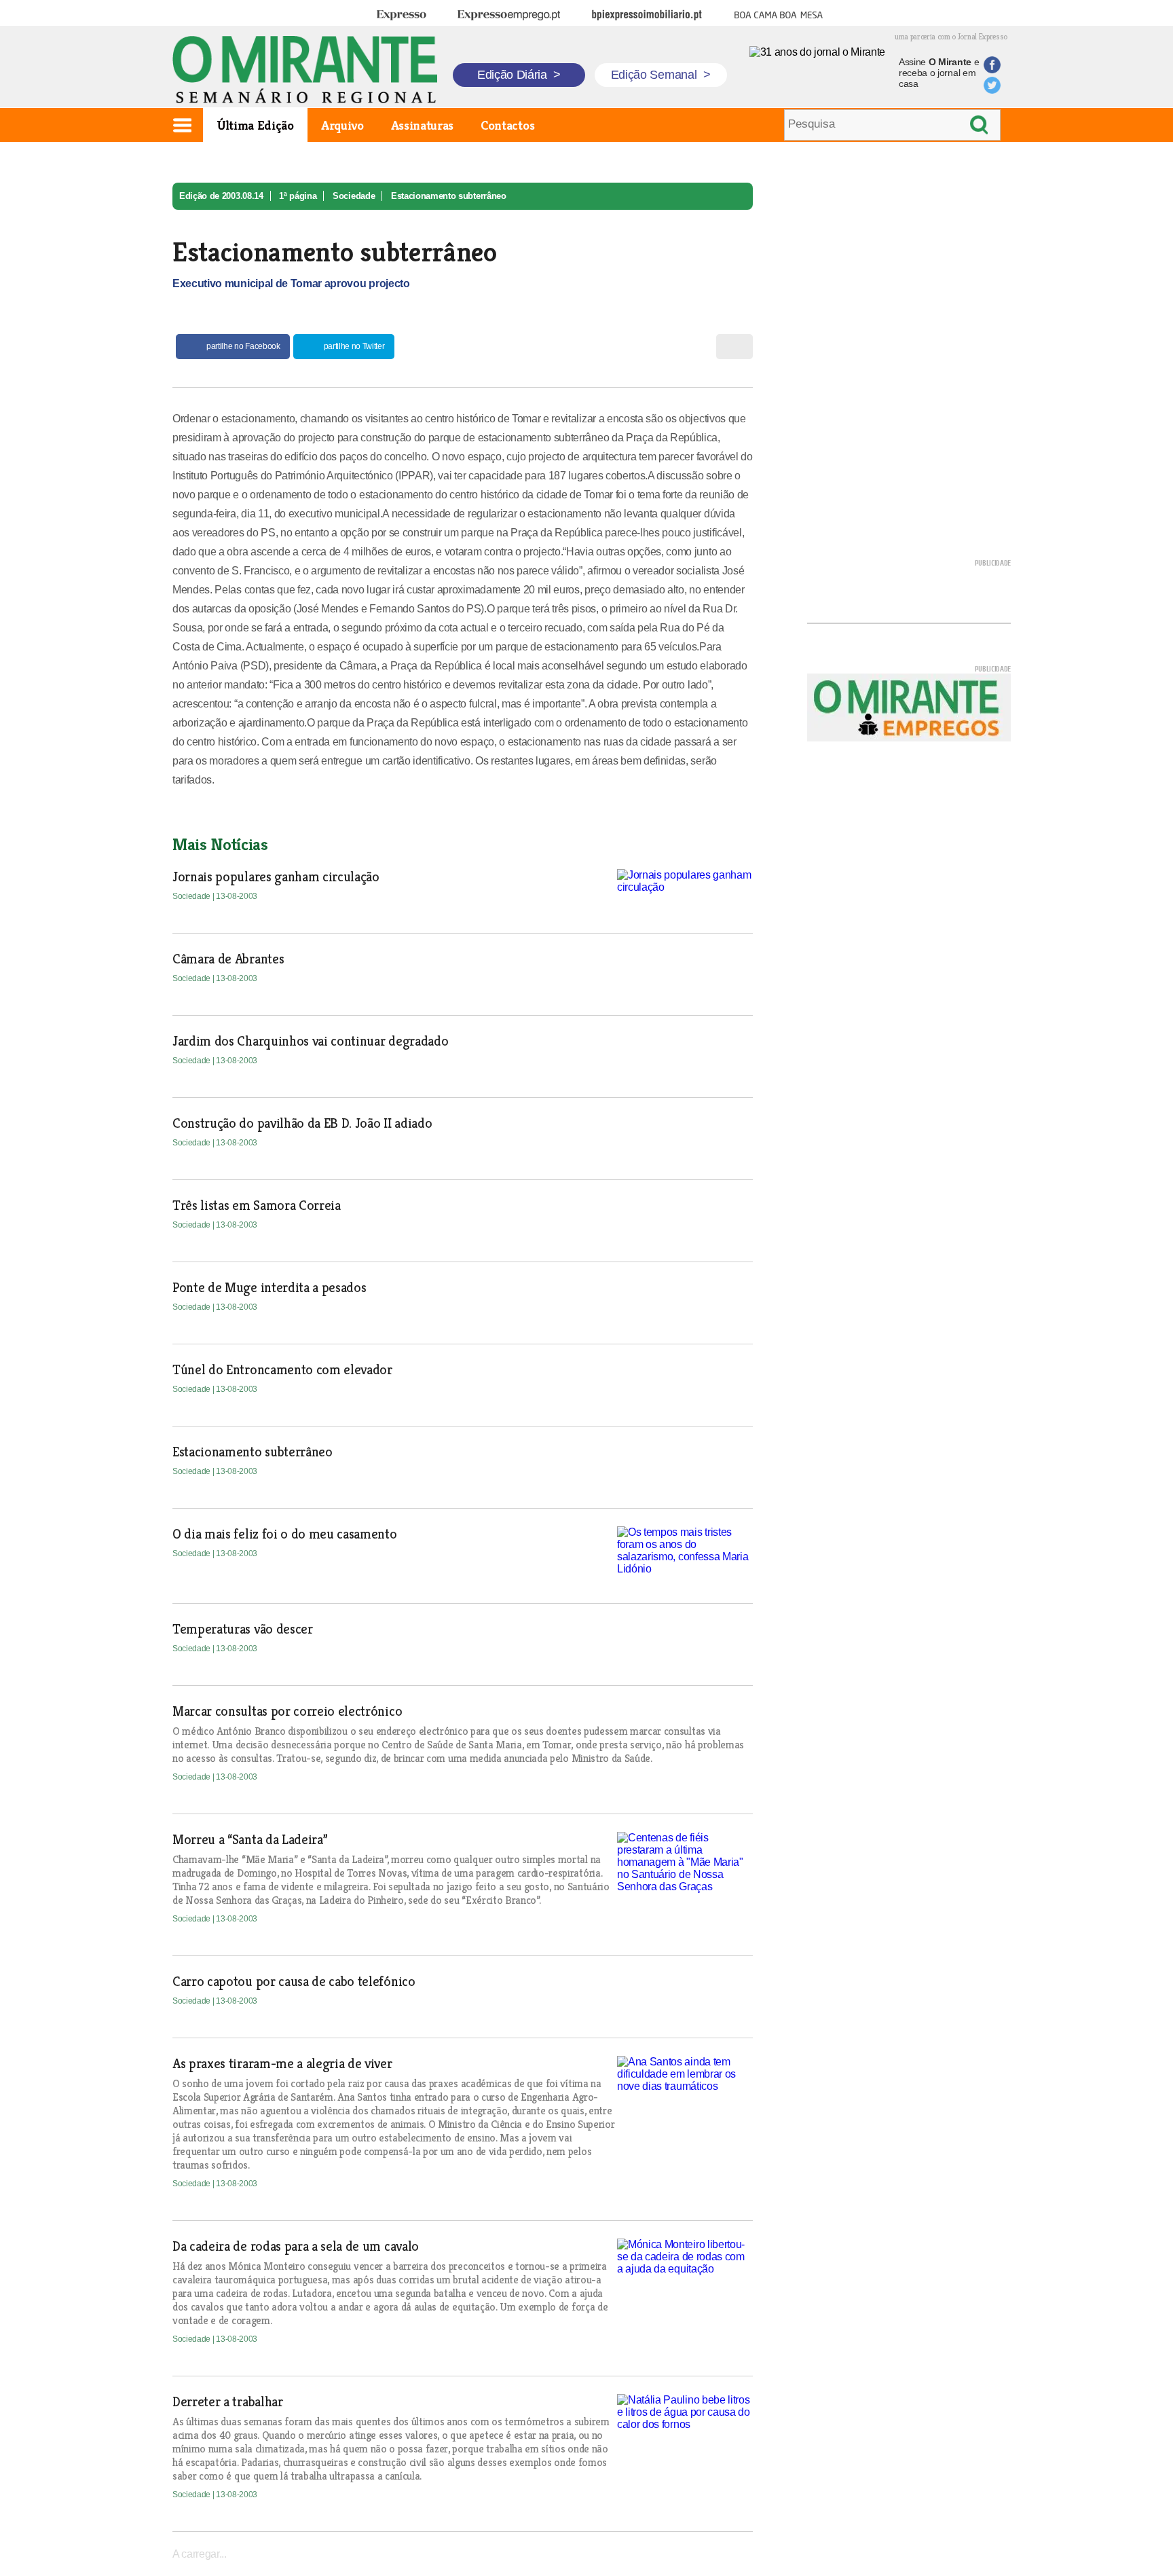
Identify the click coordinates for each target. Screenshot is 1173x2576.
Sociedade (354, 196)
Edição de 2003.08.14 (221, 196)
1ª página (298, 196)
